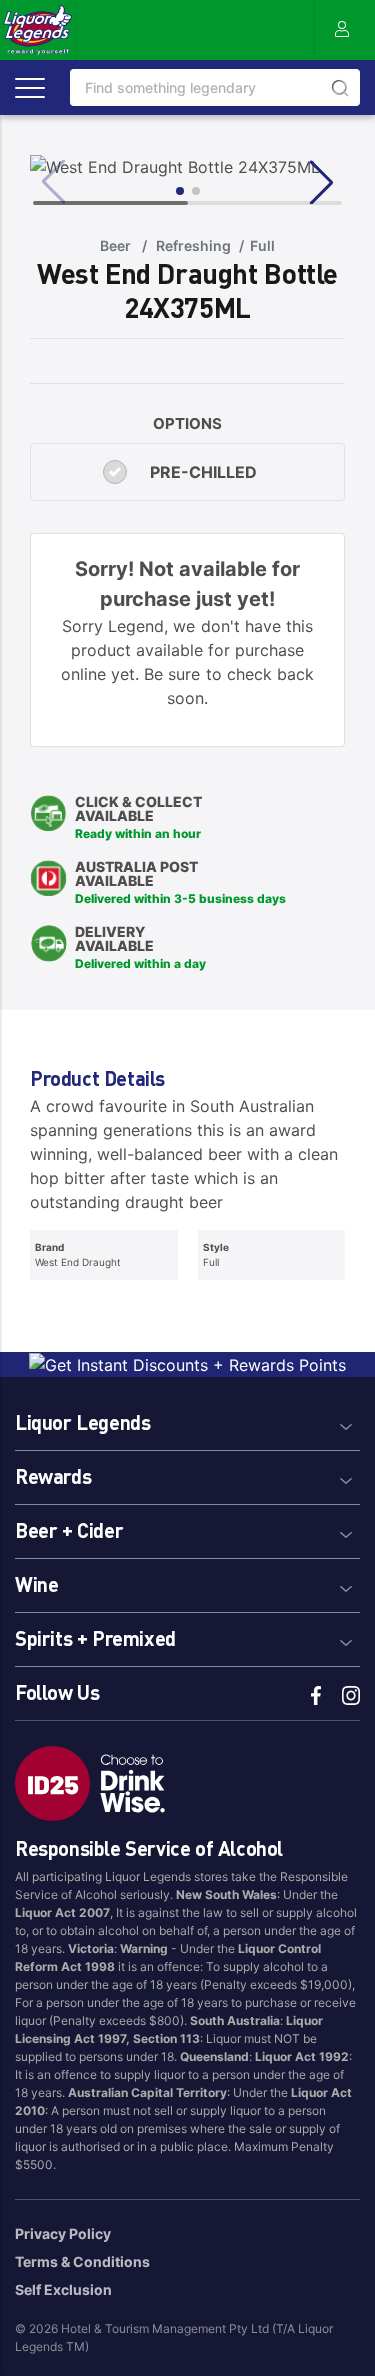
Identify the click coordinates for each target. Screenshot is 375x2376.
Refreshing (193, 245)
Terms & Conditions (82, 2261)
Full (262, 245)
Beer (115, 245)
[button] (187, 1419)
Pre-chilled (203, 472)
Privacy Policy (63, 2233)
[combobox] (215, 87)
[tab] (187, 1419)
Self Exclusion (63, 2289)
